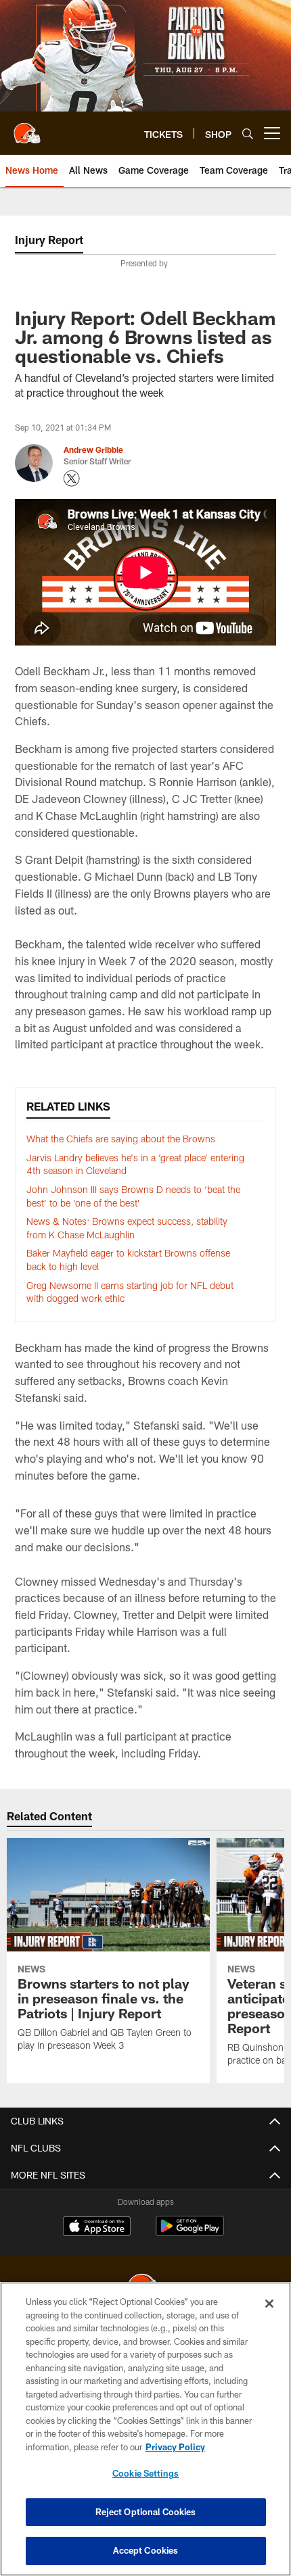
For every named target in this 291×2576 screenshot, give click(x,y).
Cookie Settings (145, 2473)
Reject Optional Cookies (146, 2512)
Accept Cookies (146, 2550)
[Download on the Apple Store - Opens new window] (97, 2228)
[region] (145, 2429)
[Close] (269, 2304)
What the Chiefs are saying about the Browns (121, 1139)
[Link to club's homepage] (27, 128)
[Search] (248, 133)
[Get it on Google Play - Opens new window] (190, 2233)
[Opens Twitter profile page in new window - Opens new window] (72, 479)
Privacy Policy (175, 2447)
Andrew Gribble (93, 449)
